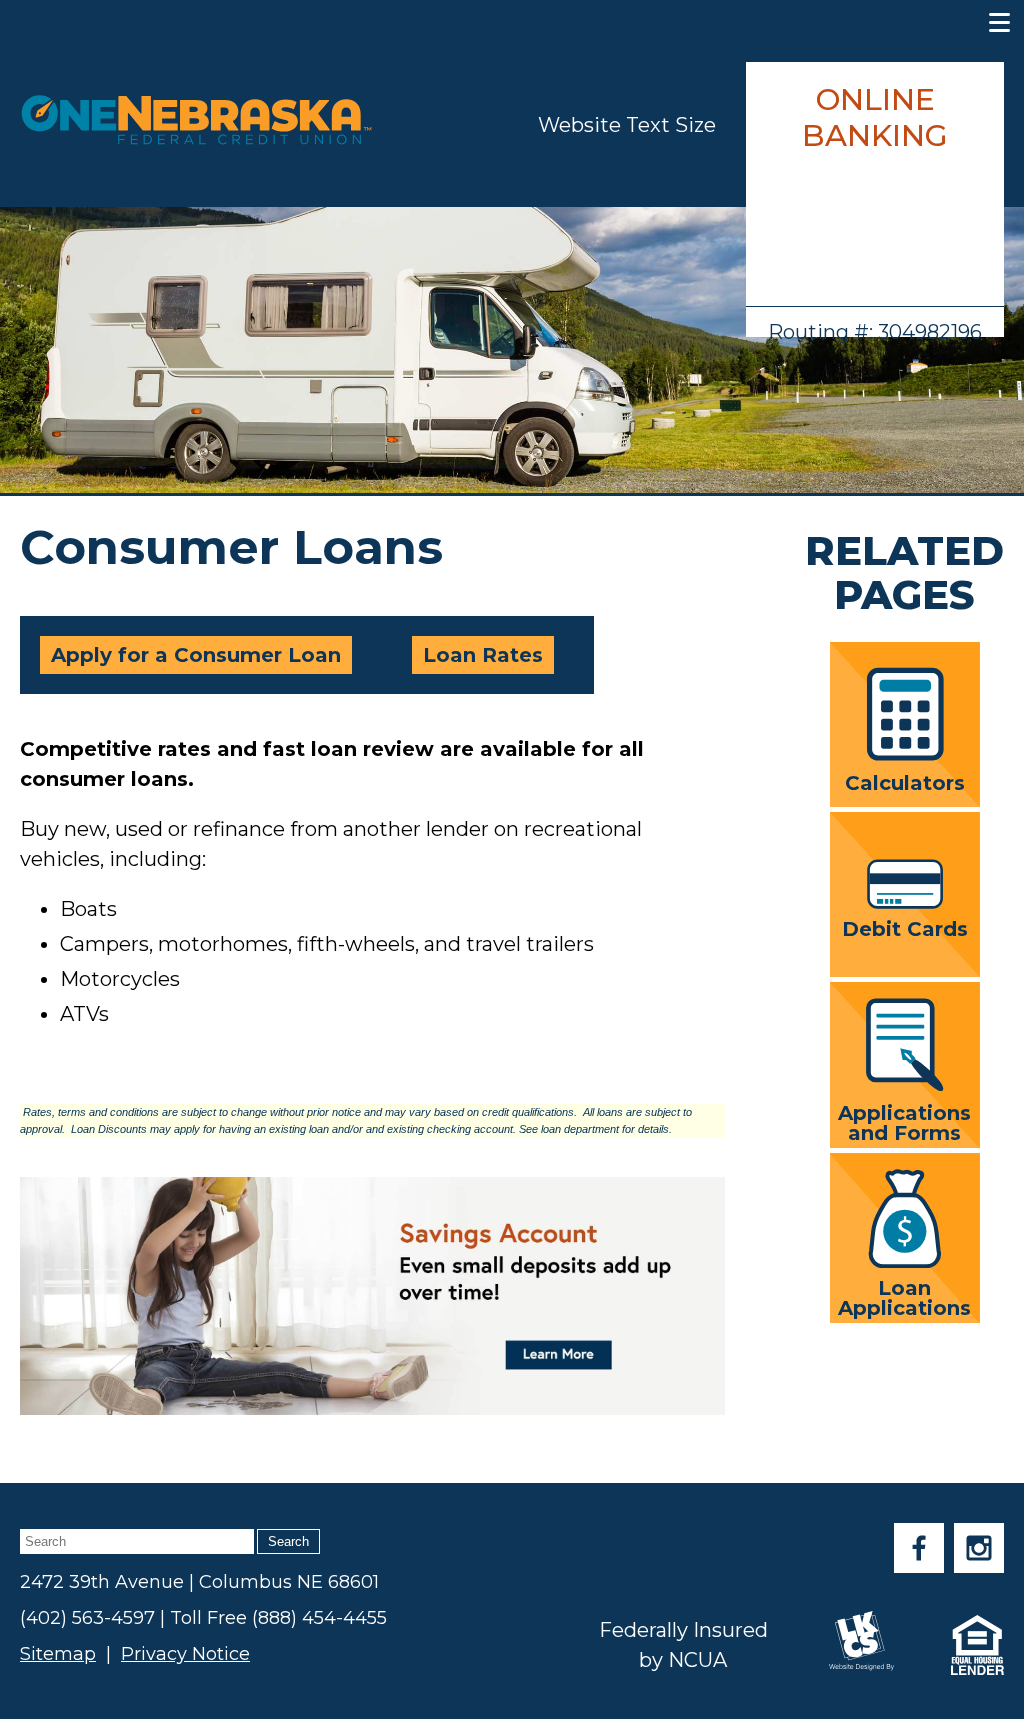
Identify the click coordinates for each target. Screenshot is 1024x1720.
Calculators (905, 782)
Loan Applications (904, 1297)
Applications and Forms (904, 1122)
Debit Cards (905, 927)
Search (288, 1541)
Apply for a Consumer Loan (196, 655)
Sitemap (58, 1654)
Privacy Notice (185, 1654)
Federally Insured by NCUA (683, 1645)
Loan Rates (483, 655)
